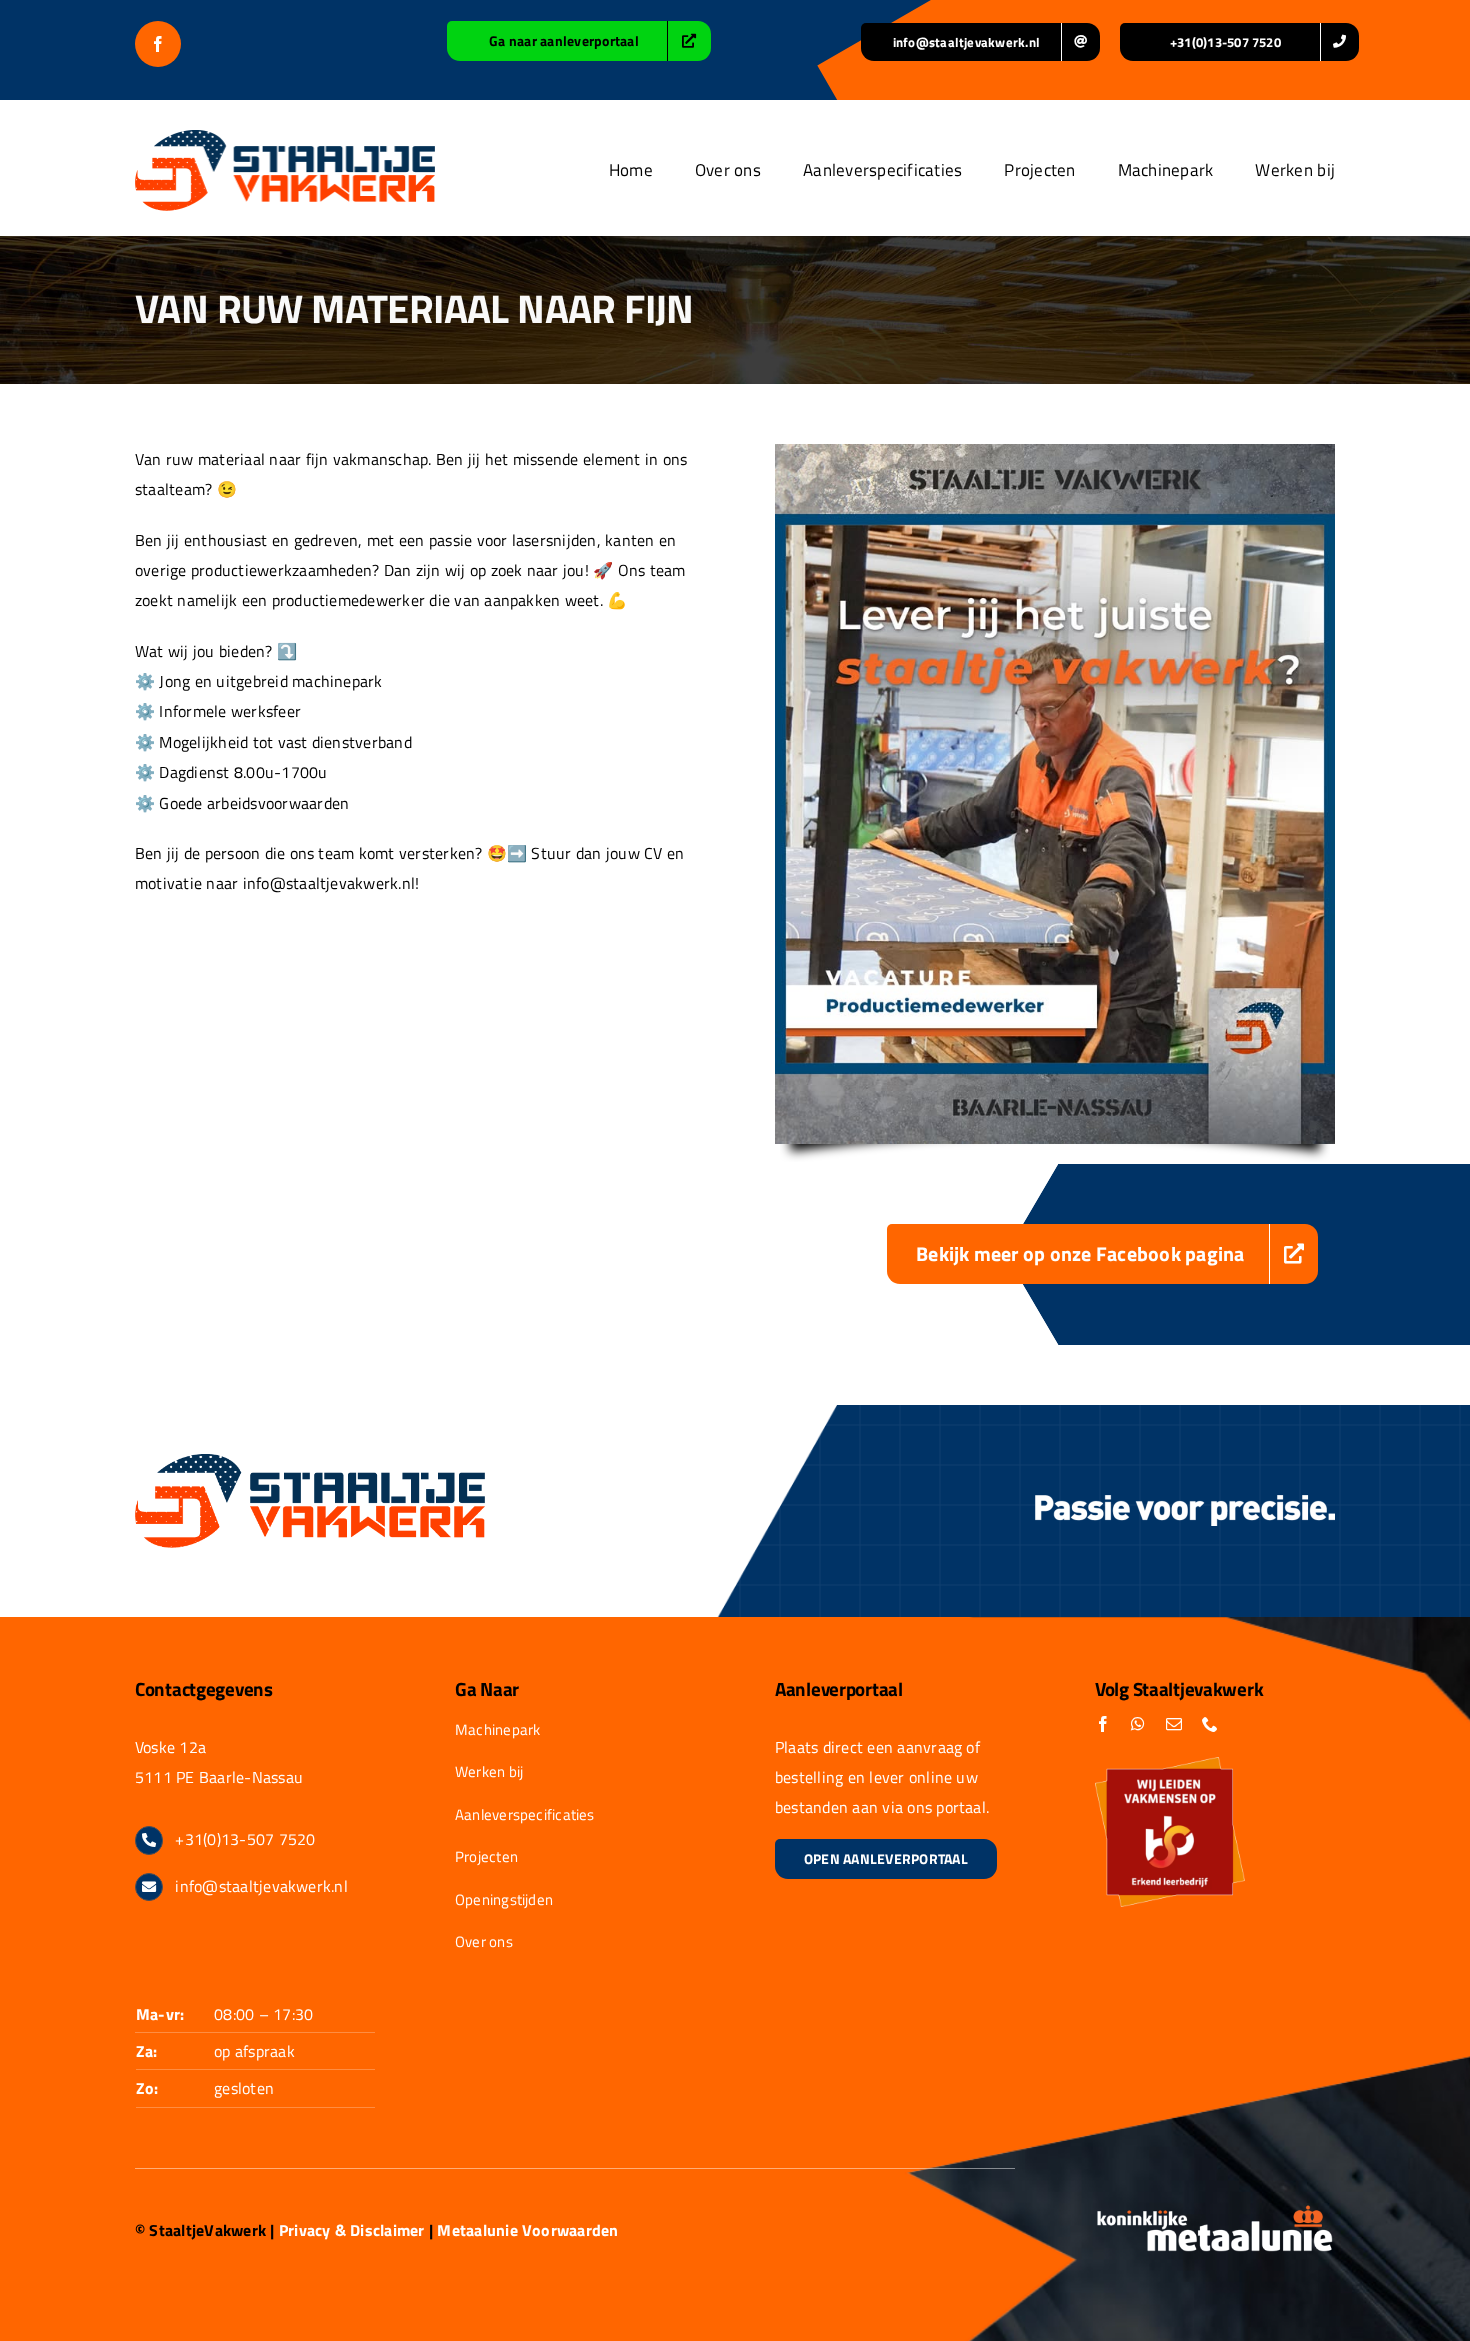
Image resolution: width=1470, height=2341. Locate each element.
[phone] (1210, 1724)
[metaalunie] (1215, 2212)
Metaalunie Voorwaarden (527, 2230)
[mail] (1174, 1724)
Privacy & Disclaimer (352, 2230)
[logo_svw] (285, 138)
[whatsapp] (1138, 1724)
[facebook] (158, 44)
